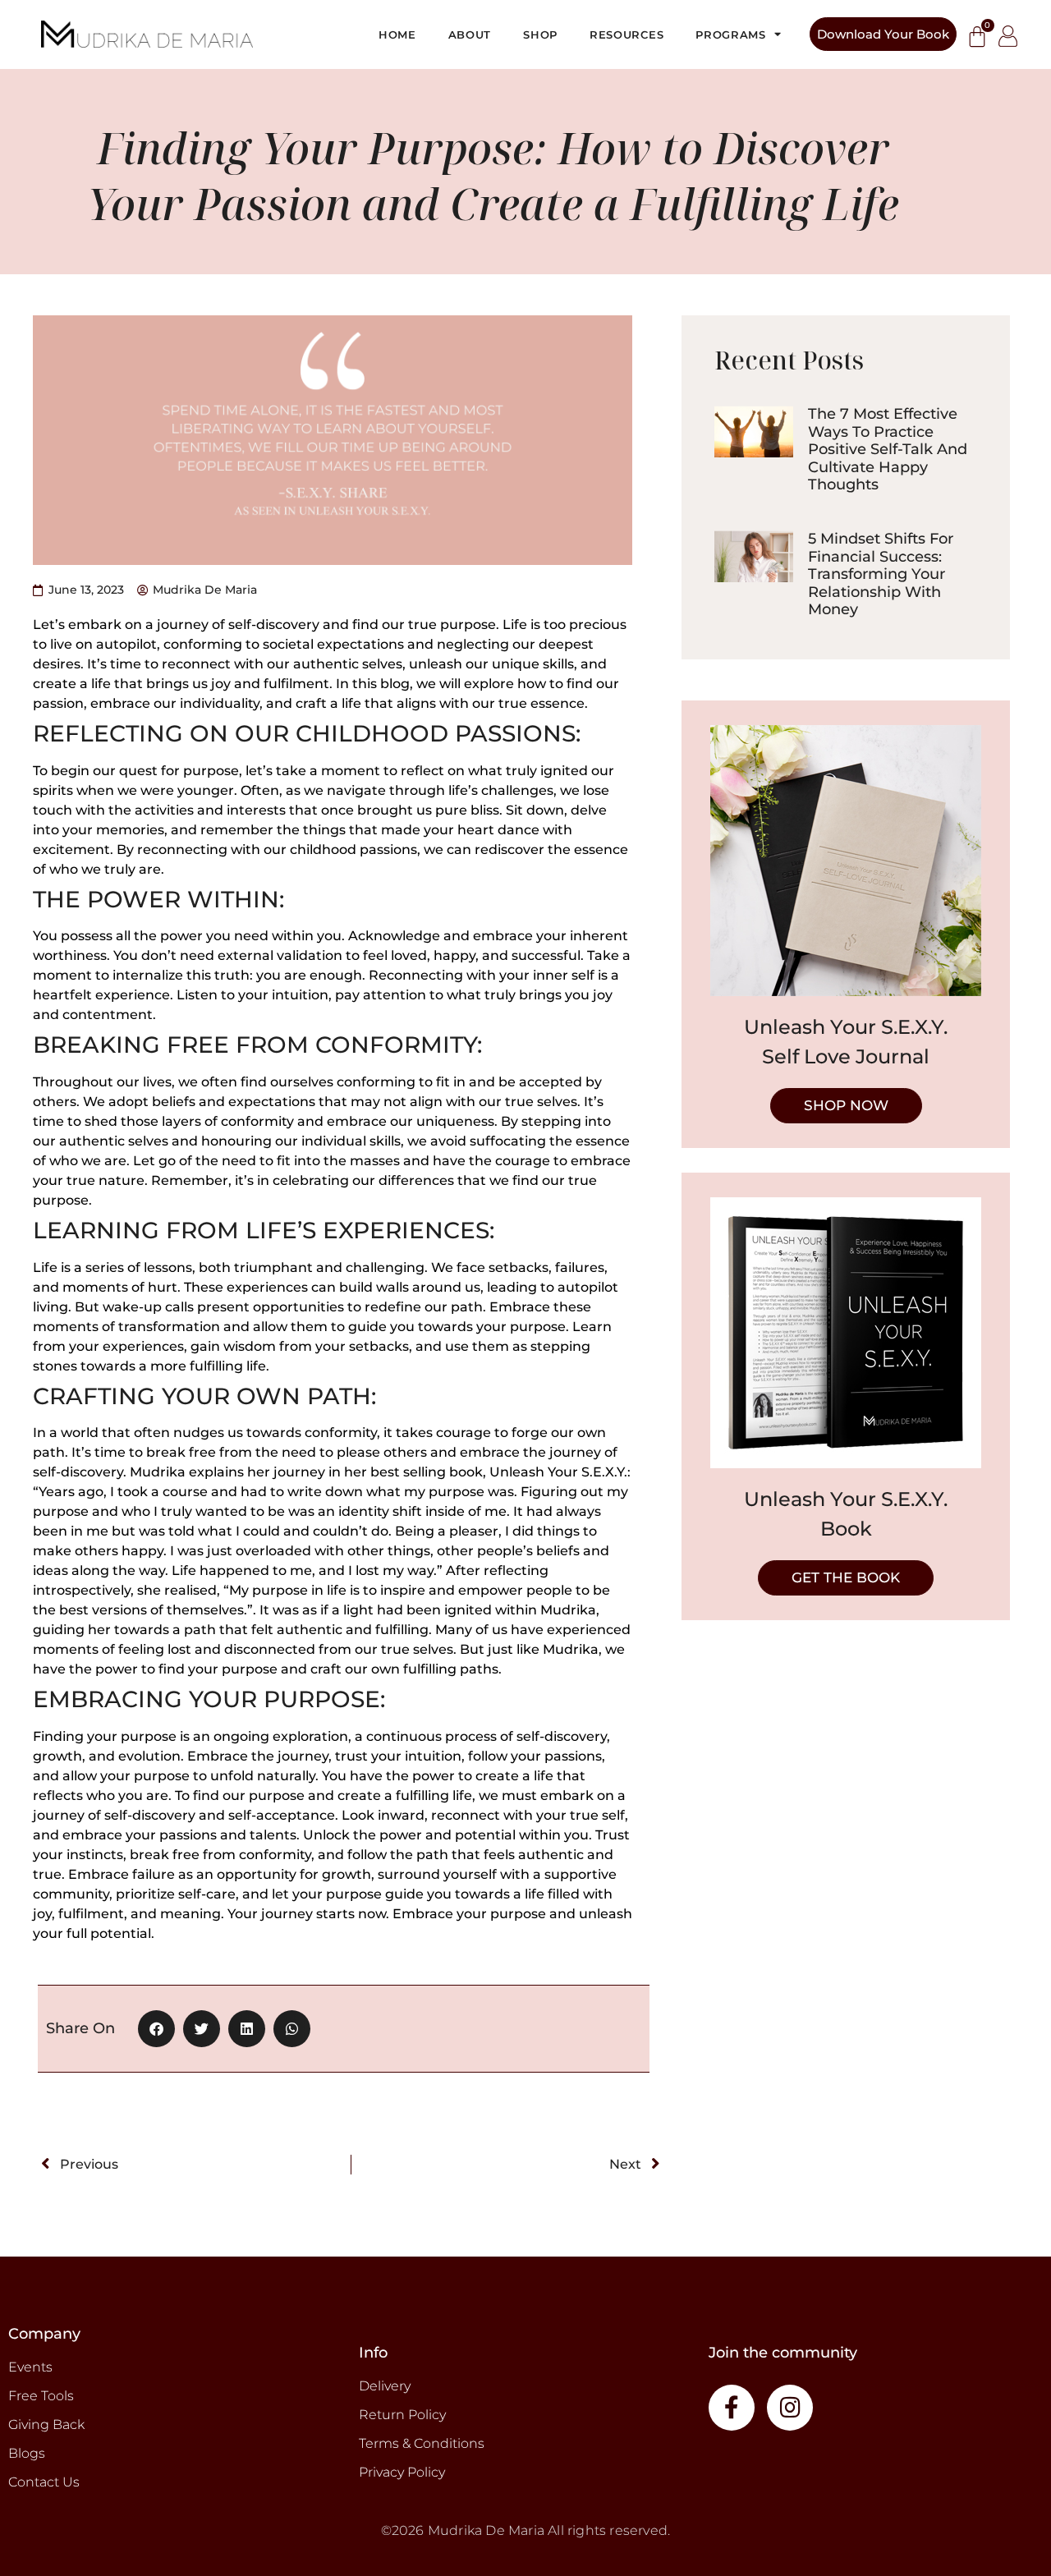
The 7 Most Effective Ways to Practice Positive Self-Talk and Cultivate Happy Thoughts (888, 449)
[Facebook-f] (732, 2408)
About (470, 34)
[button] (156, 2029)
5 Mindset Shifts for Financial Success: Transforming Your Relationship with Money (881, 574)
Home (397, 34)
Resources (626, 34)
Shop (540, 34)
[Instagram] (790, 2408)
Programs (731, 34)
